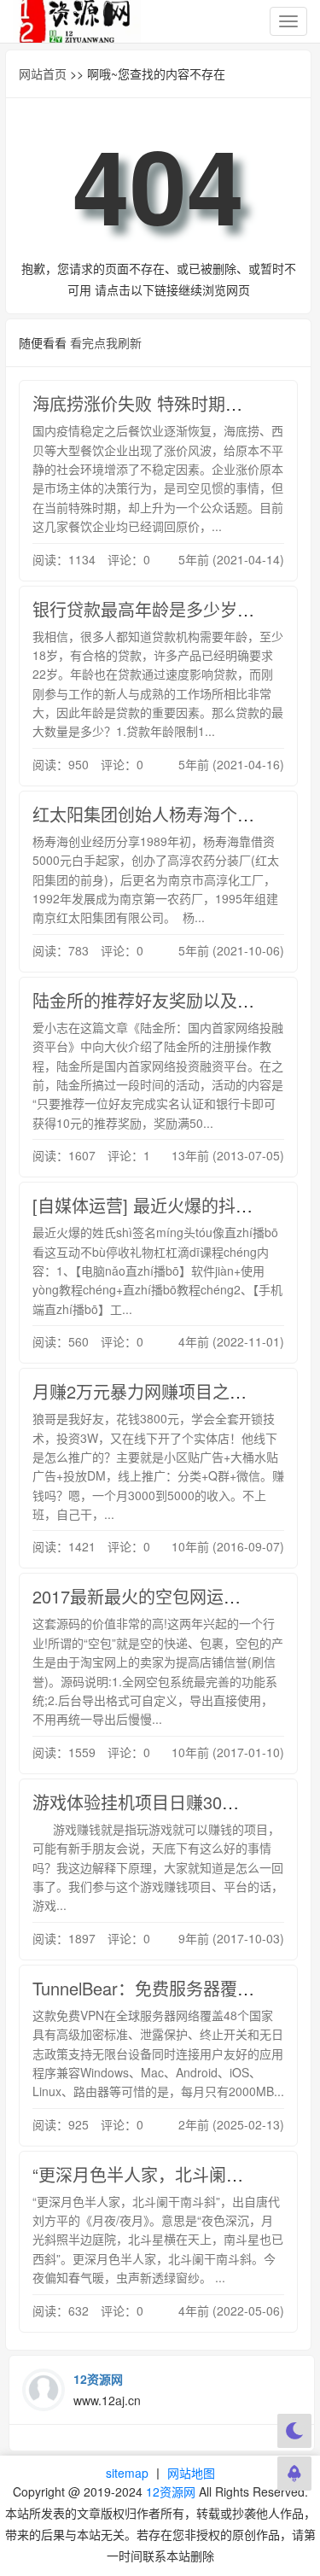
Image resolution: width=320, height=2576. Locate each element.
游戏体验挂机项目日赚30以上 (144, 1802)
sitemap (127, 2473)
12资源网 (171, 2491)
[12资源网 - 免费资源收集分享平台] (77, 21)
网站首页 (43, 73)
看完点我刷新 (106, 342)
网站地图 (191, 2473)
